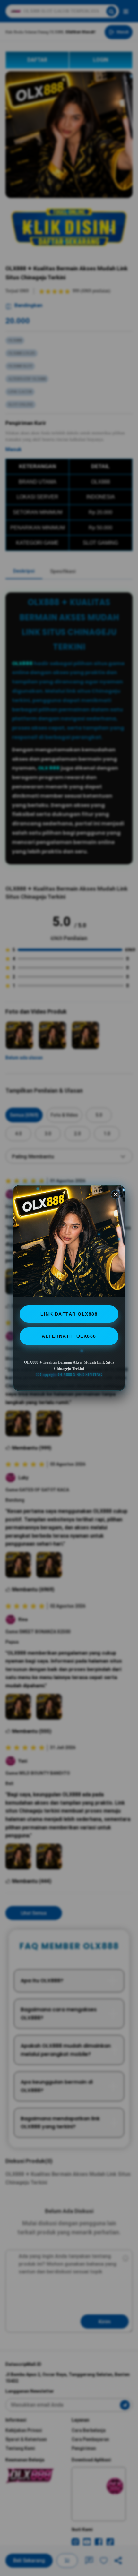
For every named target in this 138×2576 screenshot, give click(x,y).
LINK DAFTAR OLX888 (69, 1314)
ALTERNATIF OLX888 (69, 1336)
